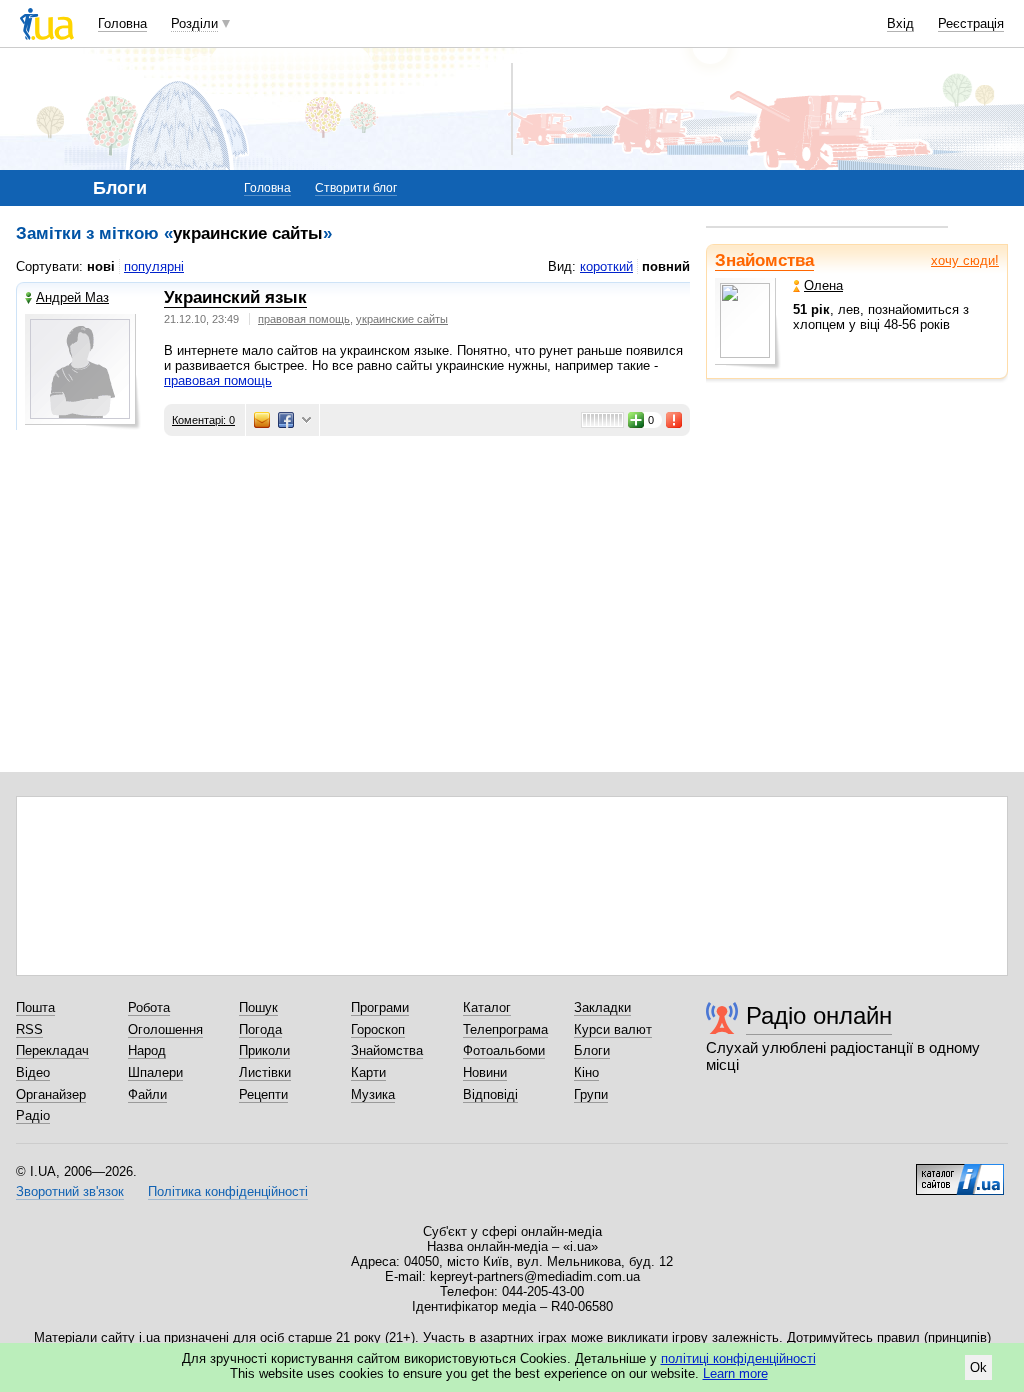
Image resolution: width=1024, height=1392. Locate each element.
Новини (485, 1072)
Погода (260, 1029)
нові (101, 266)
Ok (978, 1367)
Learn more (735, 1373)
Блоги (592, 1050)
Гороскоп (378, 1029)
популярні (154, 266)
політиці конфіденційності (738, 1358)
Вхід (900, 23)
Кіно (586, 1072)
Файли (147, 1094)
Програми (380, 1007)
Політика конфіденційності (228, 1191)
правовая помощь (304, 319)
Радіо (33, 1115)
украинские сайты (402, 319)
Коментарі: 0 (203, 420)
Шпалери (155, 1072)
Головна (122, 23)
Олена (823, 285)
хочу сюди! (965, 260)
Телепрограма (505, 1029)
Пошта (35, 1007)
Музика (373, 1094)
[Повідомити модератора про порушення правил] (675, 420)
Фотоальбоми (504, 1050)
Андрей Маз (72, 297)
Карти (368, 1072)
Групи (591, 1094)
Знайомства (764, 260)
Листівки (265, 1072)
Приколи (264, 1050)
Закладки (602, 1007)
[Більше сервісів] (306, 420)
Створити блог (356, 188)
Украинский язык (235, 297)
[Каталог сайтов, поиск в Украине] (960, 1172)
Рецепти (263, 1094)
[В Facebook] (286, 420)
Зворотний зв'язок (70, 1191)
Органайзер (51, 1094)
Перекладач (52, 1050)
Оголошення (165, 1029)
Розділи (194, 23)
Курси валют (613, 1029)
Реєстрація (971, 23)
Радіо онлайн (819, 1015)
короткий (606, 266)
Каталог (487, 1007)
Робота (149, 1007)
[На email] (262, 420)
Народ (147, 1050)
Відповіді (490, 1094)
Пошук (258, 1007)
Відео (33, 1072)
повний (666, 266)
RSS (29, 1029)
